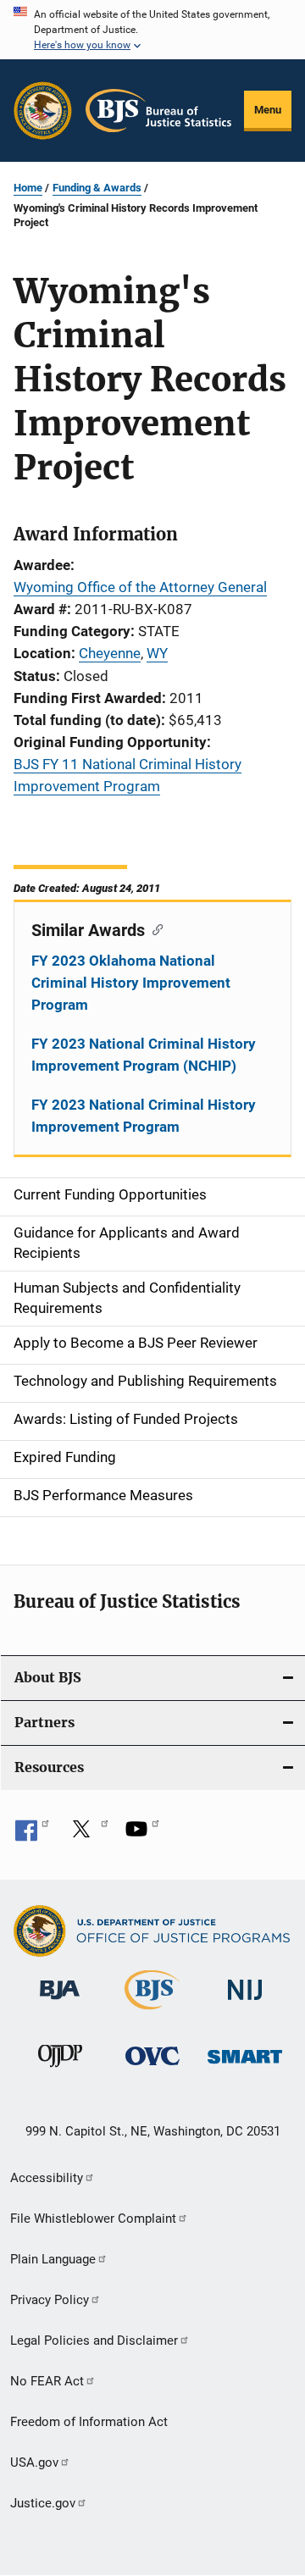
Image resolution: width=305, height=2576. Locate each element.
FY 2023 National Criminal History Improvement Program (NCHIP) (144, 1055)
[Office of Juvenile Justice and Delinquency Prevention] (60, 2070)
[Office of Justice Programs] (43, 111)
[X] (87, 1835)
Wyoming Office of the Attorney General (140, 587)
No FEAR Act (47, 2381)
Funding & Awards (97, 188)
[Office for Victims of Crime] (152, 2068)
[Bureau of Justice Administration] (60, 2003)
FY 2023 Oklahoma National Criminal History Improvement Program (131, 983)
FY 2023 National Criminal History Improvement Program (144, 1116)
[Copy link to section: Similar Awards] (154, 928)
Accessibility (47, 2178)
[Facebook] (32, 1835)
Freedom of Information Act (89, 2422)
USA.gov (34, 2462)
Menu (268, 110)
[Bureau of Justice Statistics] (152, 2013)
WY (157, 653)
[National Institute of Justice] (245, 2003)
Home (28, 188)
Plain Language (53, 2259)
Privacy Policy (50, 2300)
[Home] (158, 111)
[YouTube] (142, 1835)
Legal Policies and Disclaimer (94, 2341)
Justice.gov (43, 2503)
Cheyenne (110, 653)
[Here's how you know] (152, 30)
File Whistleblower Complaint (93, 2219)
